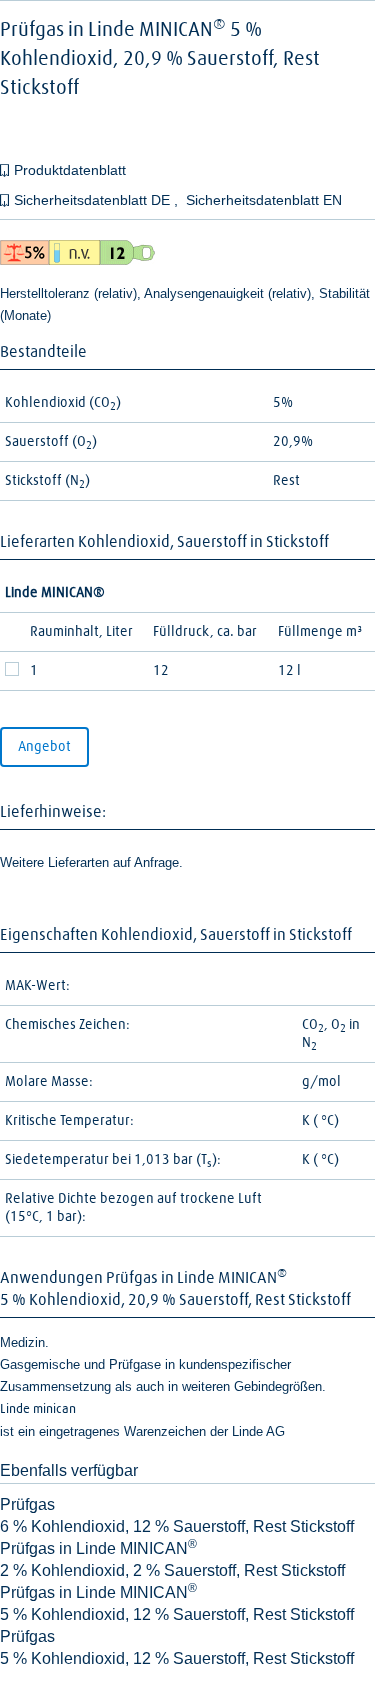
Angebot (44, 747)
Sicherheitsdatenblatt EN (264, 200)
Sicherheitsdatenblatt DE (94, 200)
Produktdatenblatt (70, 170)
